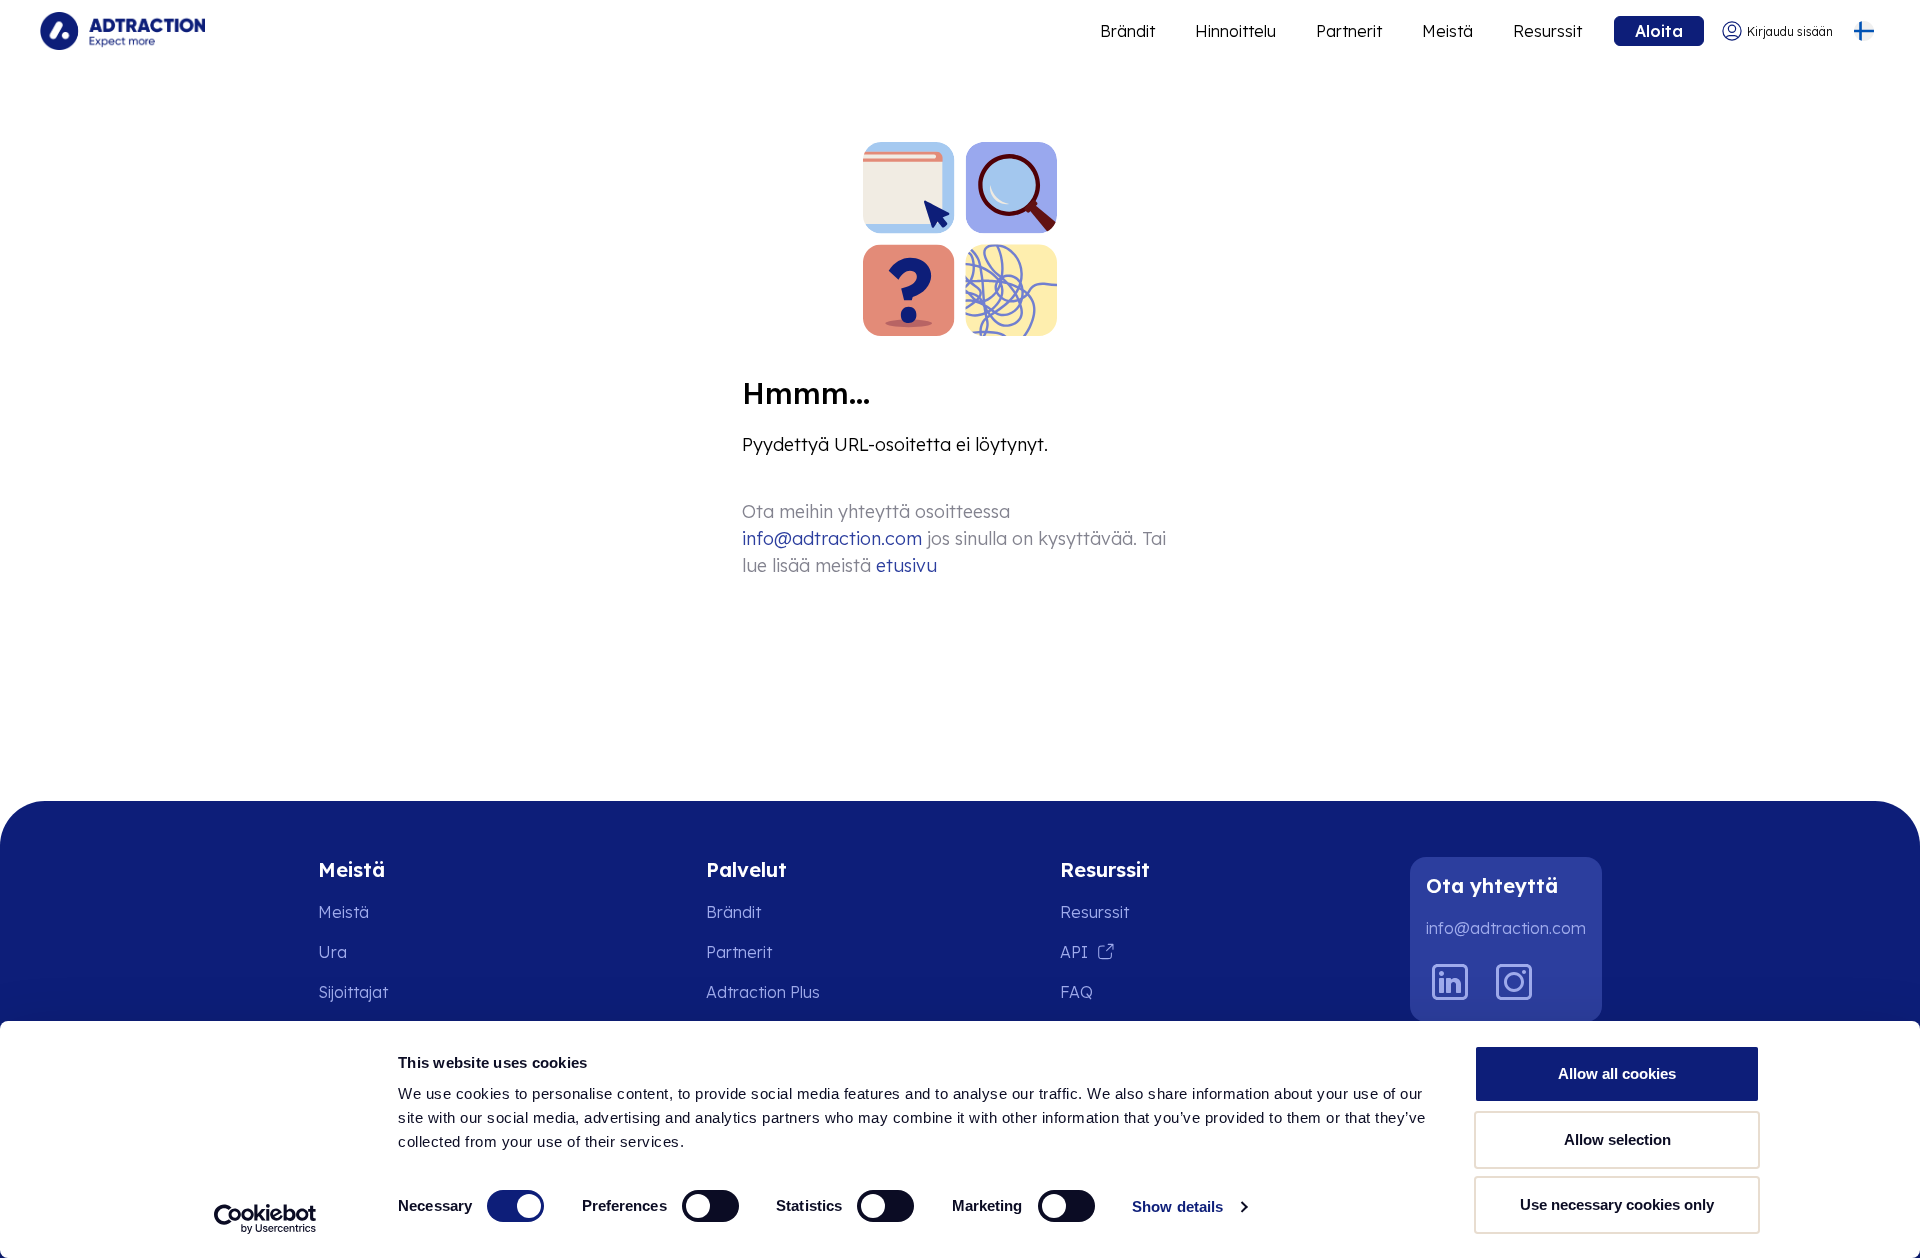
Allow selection (1617, 1139)
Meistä (1447, 31)
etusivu (906, 565)
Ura (332, 952)
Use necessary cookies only (1617, 1204)
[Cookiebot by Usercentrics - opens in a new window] (265, 1219)
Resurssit (1547, 31)
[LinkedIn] (1450, 982)
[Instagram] (1514, 982)
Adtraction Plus (763, 992)
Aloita (1659, 31)
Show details (1177, 1206)
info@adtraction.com (832, 538)
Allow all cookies (1617, 1073)
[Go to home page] (122, 31)
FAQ (1076, 992)
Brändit (1127, 31)
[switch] (710, 1206)
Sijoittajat (353, 992)
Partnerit (1349, 31)
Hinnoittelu (1235, 31)
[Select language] (1863, 31)
